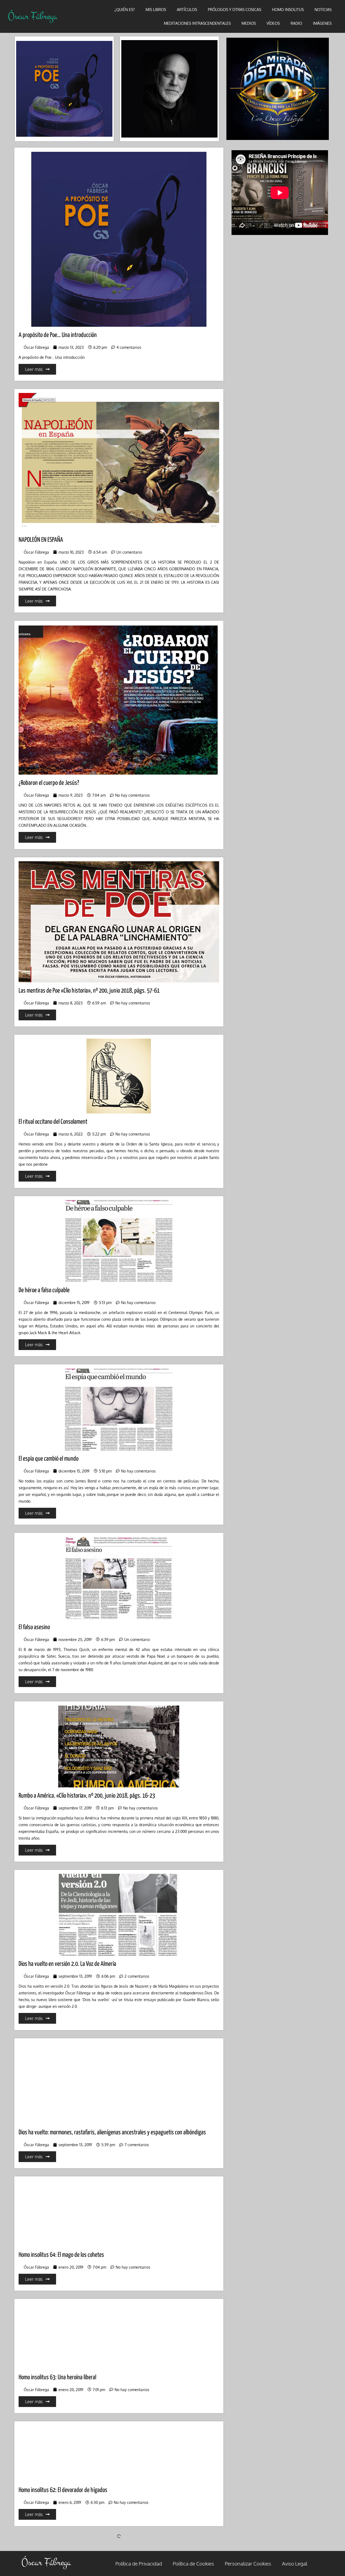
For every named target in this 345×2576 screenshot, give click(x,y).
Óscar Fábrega (33, 16)
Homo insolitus (288, 10)
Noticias (323, 10)
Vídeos (273, 23)
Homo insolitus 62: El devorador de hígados (63, 2490)
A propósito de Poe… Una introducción (58, 335)
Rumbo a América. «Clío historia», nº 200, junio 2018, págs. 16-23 (87, 1796)
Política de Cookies (193, 2563)
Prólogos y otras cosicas (234, 10)
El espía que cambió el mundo (49, 1459)
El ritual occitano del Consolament (53, 1122)
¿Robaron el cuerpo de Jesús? (49, 783)
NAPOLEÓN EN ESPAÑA (41, 540)
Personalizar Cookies (248, 2563)
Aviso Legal (295, 2563)
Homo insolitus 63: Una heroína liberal (57, 2378)
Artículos (187, 10)
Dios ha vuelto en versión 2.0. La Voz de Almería (67, 1964)
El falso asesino (34, 1627)
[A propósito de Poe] (64, 89)
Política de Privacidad (139, 2563)
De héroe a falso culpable (44, 1290)
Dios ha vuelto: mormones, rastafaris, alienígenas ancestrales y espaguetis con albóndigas (112, 2133)
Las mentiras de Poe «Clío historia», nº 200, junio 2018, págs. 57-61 (89, 991)
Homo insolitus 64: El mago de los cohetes (61, 2255)
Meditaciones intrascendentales (197, 23)
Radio (296, 23)
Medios (249, 23)
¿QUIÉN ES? (125, 10)
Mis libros (156, 10)
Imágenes (322, 23)
